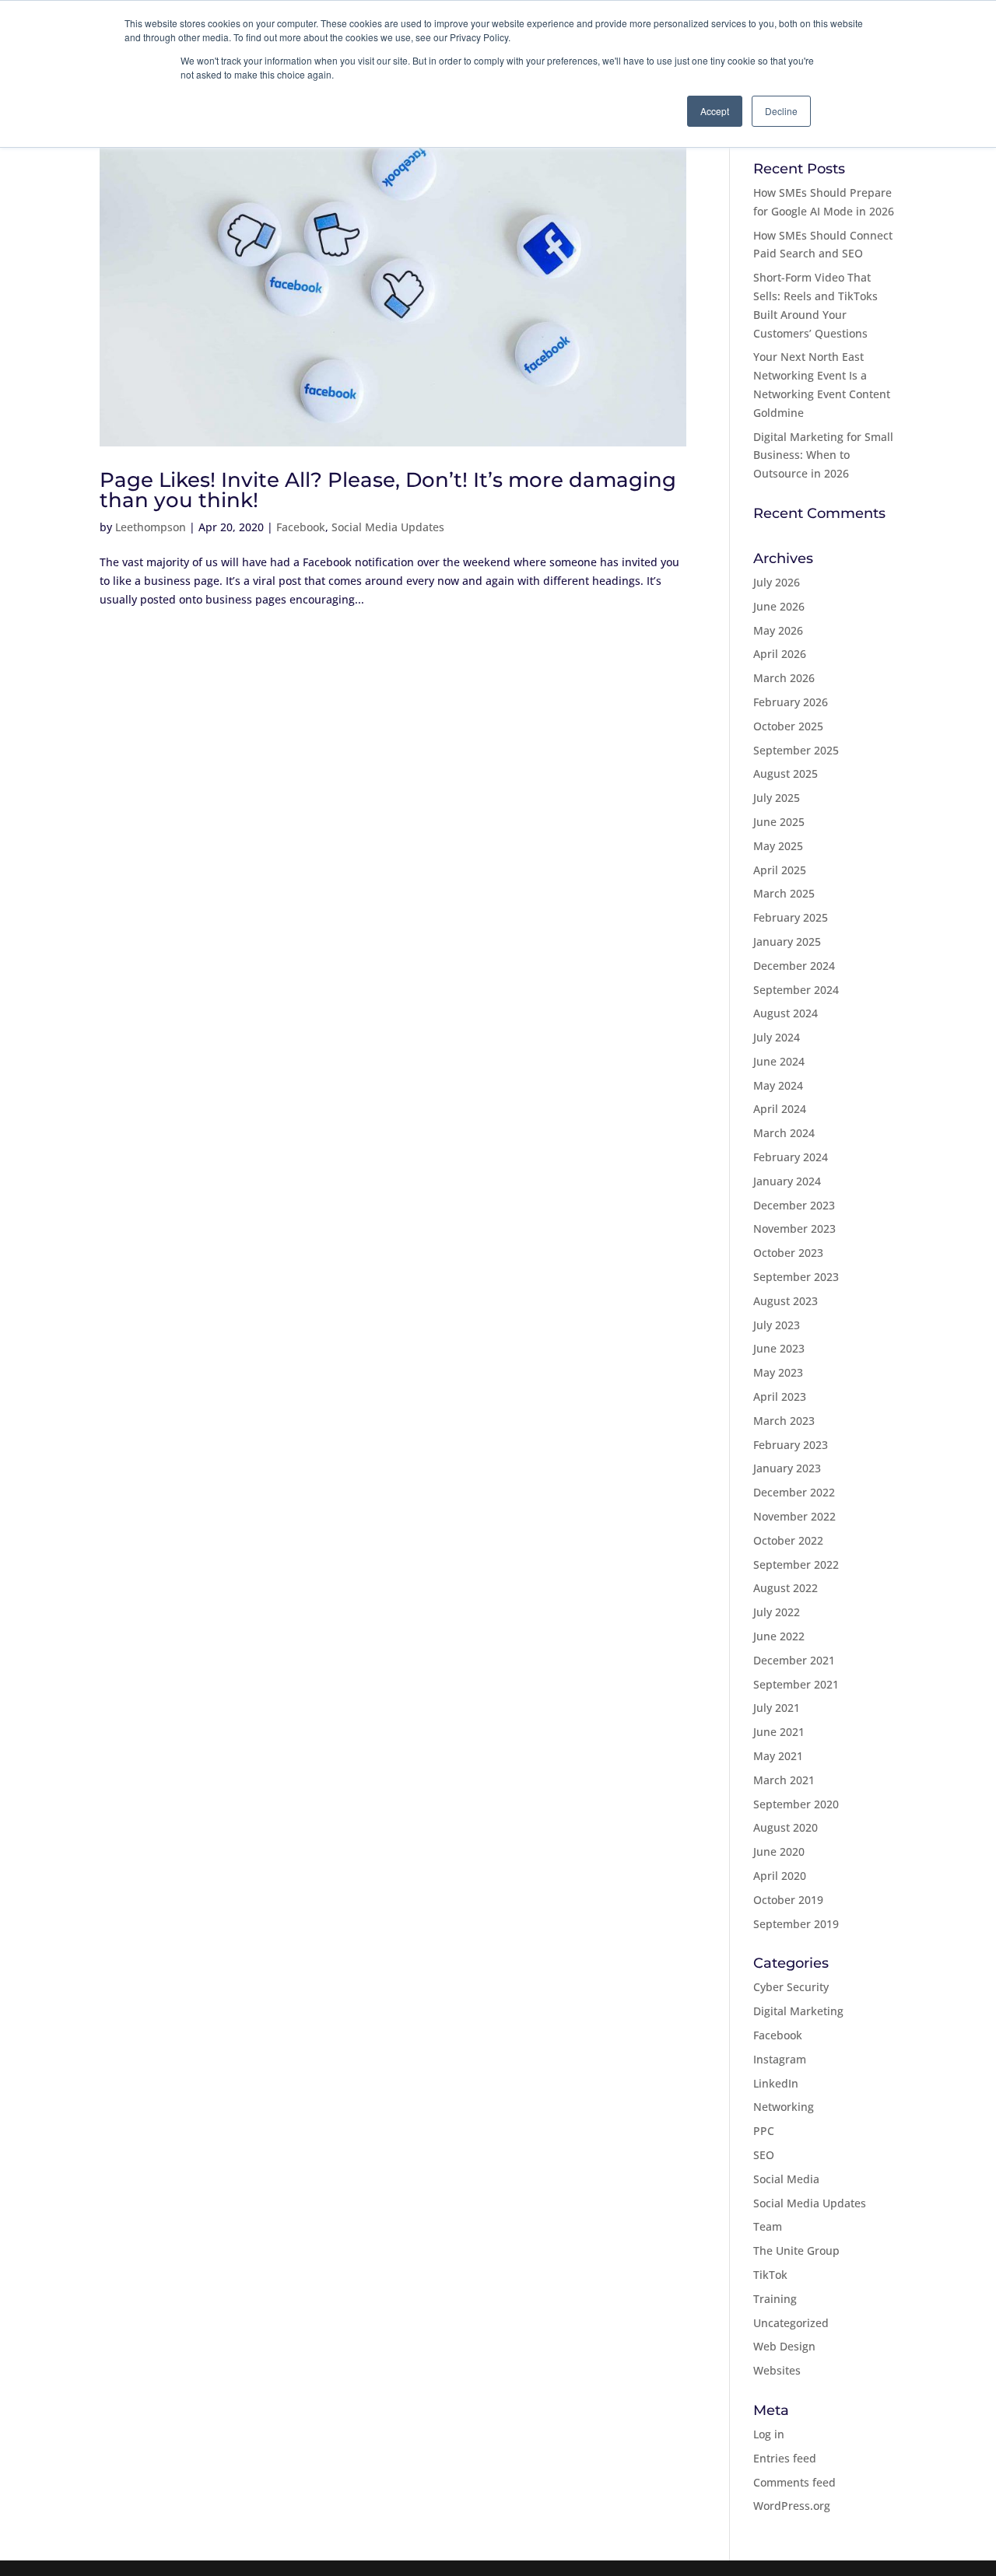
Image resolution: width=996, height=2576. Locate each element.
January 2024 (787, 1181)
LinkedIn (776, 2083)
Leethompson (151, 527)
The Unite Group (796, 2250)
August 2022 (786, 1588)
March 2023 (784, 1421)
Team (768, 2226)
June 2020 (779, 1851)
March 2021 (784, 1780)
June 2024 (779, 1061)
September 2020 (796, 1804)
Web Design (784, 2346)
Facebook (301, 527)
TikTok (770, 2275)
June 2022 (779, 1636)
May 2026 (778, 630)
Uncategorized (791, 2323)
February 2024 (791, 1157)
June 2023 (779, 1348)
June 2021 (779, 1732)
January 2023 (787, 1468)
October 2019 (788, 1900)
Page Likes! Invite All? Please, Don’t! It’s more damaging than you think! (388, 490)
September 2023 (796, 1277)
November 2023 (794, 1228)
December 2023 (794, 1205)
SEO (764, 2155)
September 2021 (796, 1684)
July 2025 (777, 798)
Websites (777, 2370)
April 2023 (780, 1396)
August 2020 (786, 1827)
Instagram (780, 2059)
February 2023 (791, 1445)
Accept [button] (715, 111)
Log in (769, 2434)
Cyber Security (791, 1987)
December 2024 (794, 966)
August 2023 (786, 1301)
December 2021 (794, 1660)
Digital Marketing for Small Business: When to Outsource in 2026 (823, 455)
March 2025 (784, 893)
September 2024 (796, 990)
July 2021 (777, 1708)
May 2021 (778, 1756)
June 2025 (779, 822)
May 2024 (778, 1085)
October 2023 (788, 1253)
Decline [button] (781, 111)
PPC (764, 2131)
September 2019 (796, 1924)
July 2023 (777, 1325)
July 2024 (777, 1037)
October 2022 (788, 1540)
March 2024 (784, 1133)
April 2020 (780, 1876)
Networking (784, 2107)
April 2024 (780, 1109)
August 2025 (786, 773)
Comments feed (794, 2482)
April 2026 (780, 654)
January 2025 (787, 941)
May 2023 (778, 1372)
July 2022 (777, 1612)
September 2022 (796, 1564)
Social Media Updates (388, 527)
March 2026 (784, 678)
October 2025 (788, 726)
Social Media (786, 2179)
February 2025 (791, 917)
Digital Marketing (798, 2011)
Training (775, 2299)
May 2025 (778, 846)
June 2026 (779, 606)
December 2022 (794, 1492)
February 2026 (791, 702)
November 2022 (794, 1516)
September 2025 (796, 750)
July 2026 (777, 582)
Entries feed (785, 2458)
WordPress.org (792, 2506)
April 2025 (780, 870)
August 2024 (786, 1013)
